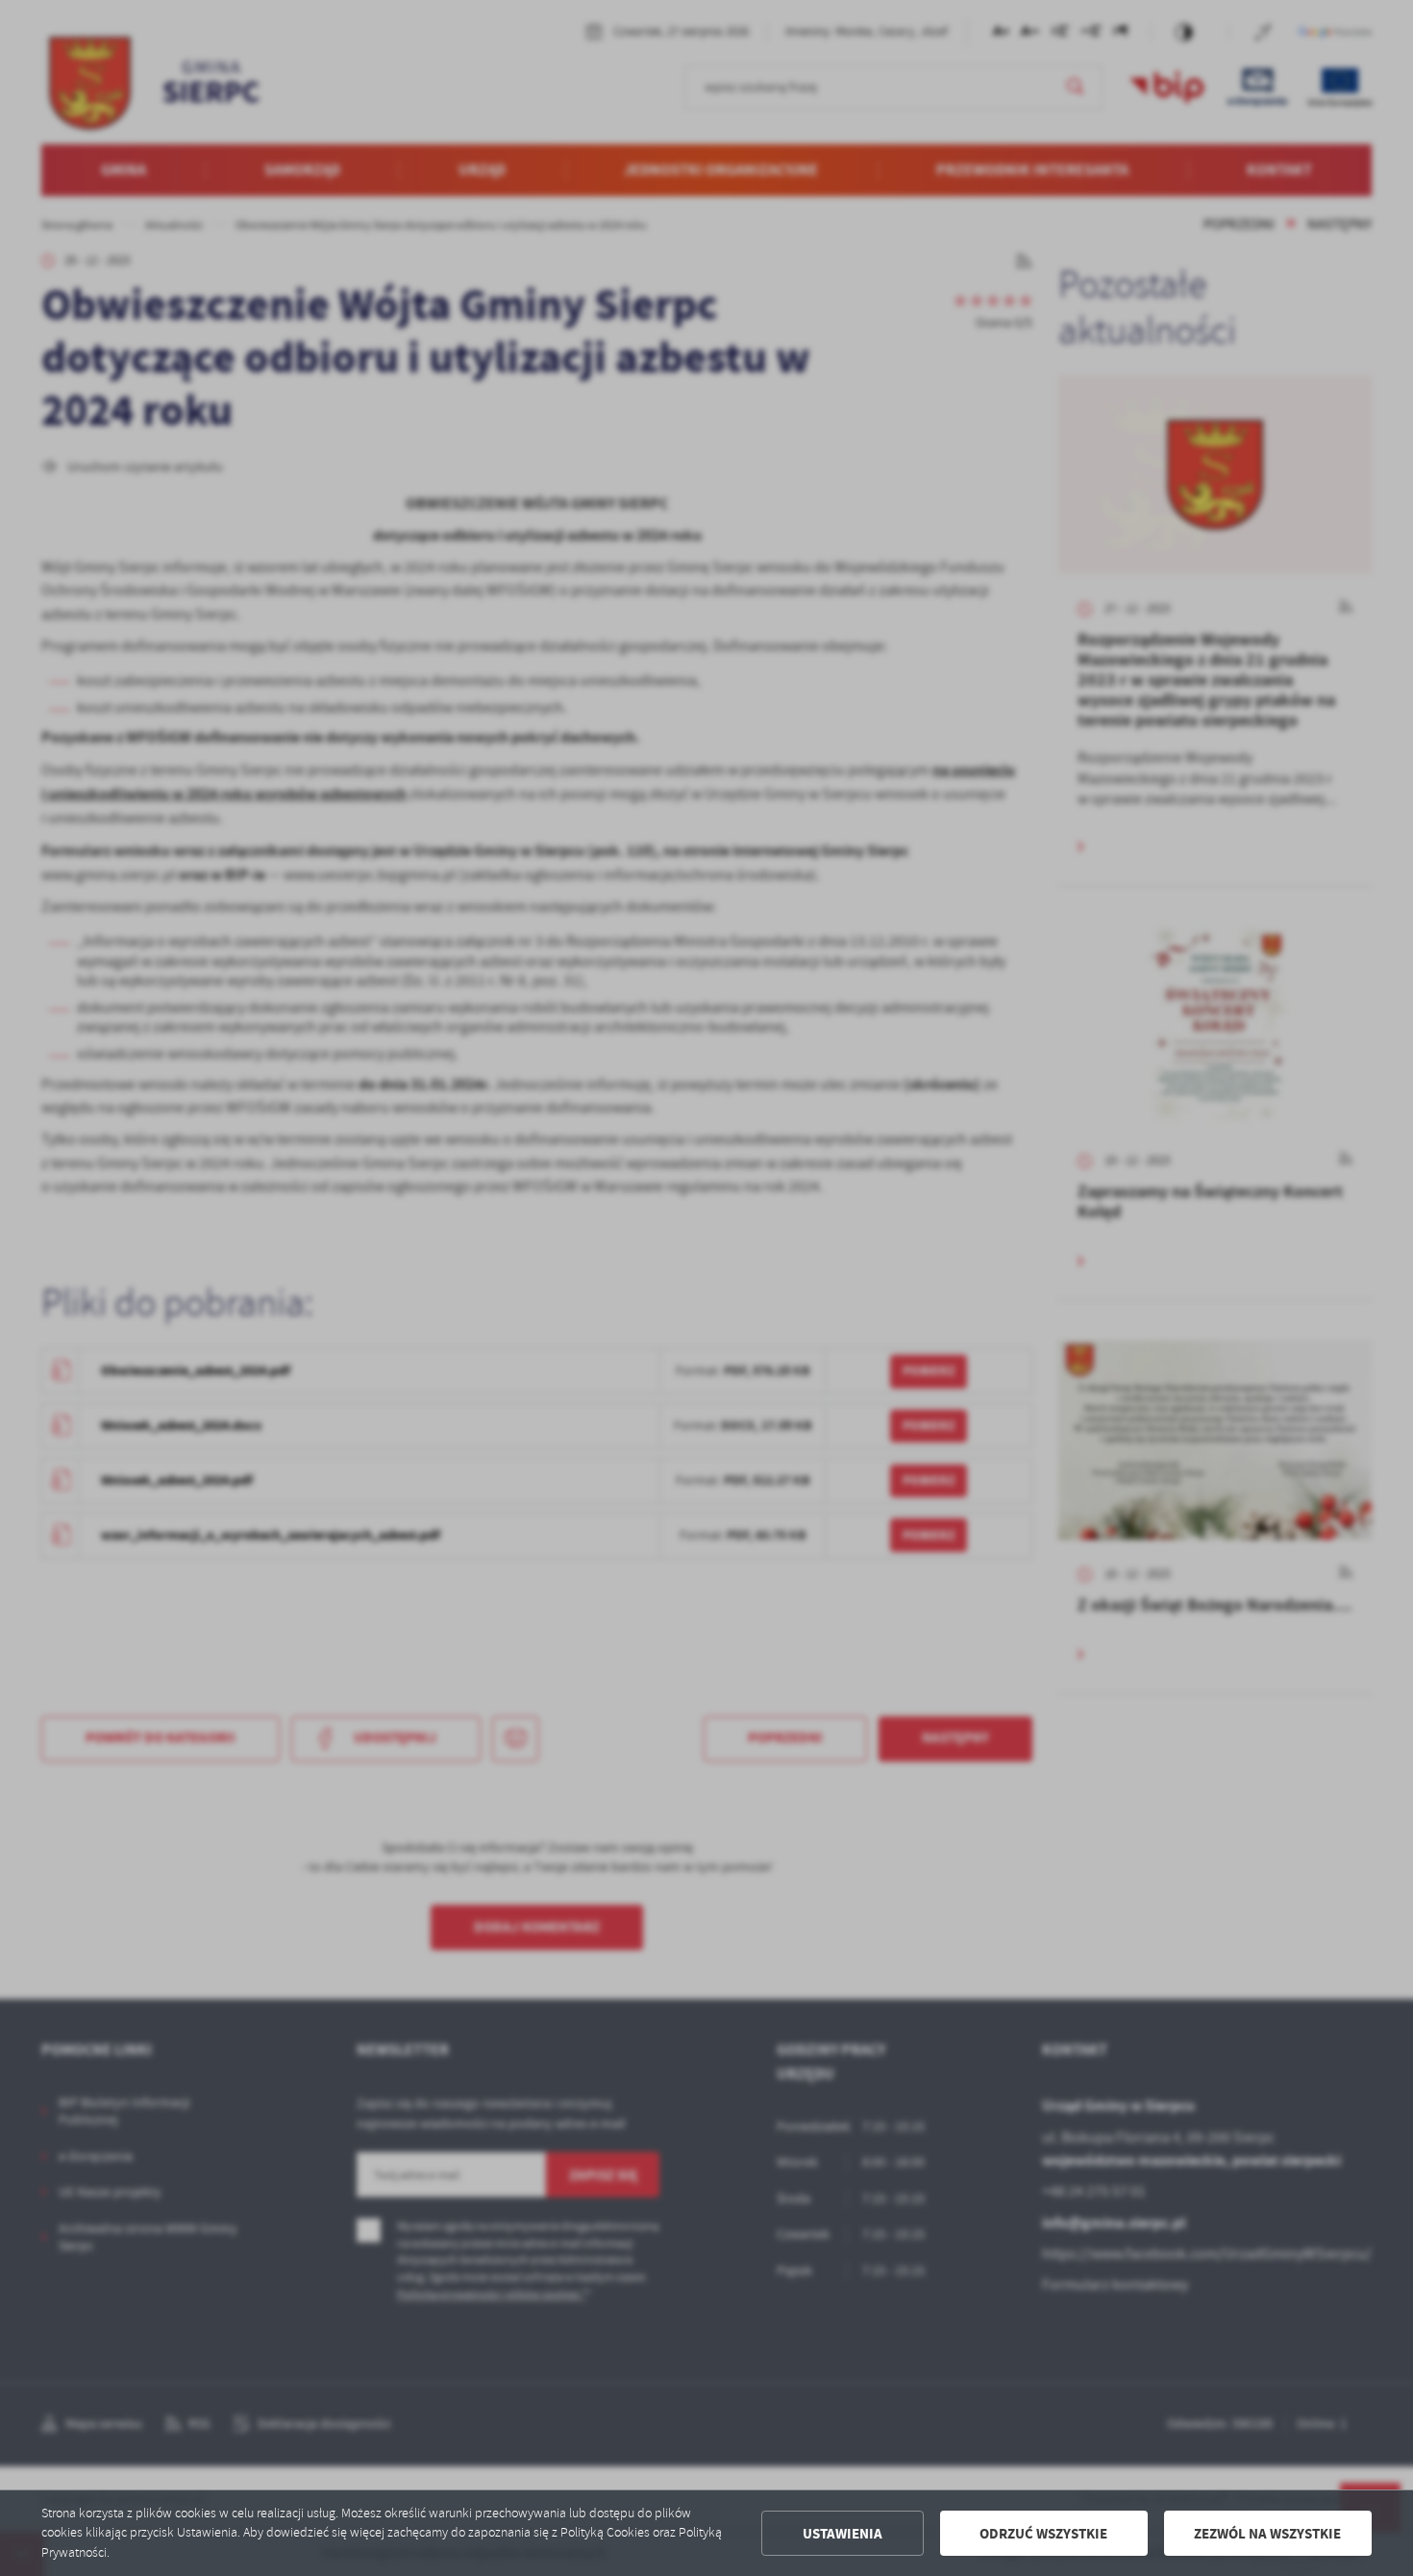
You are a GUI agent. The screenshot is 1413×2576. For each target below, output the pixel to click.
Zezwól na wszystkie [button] (1267, 2534)
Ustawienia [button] (843, 2534)
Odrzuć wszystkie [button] (1043, 2534)
